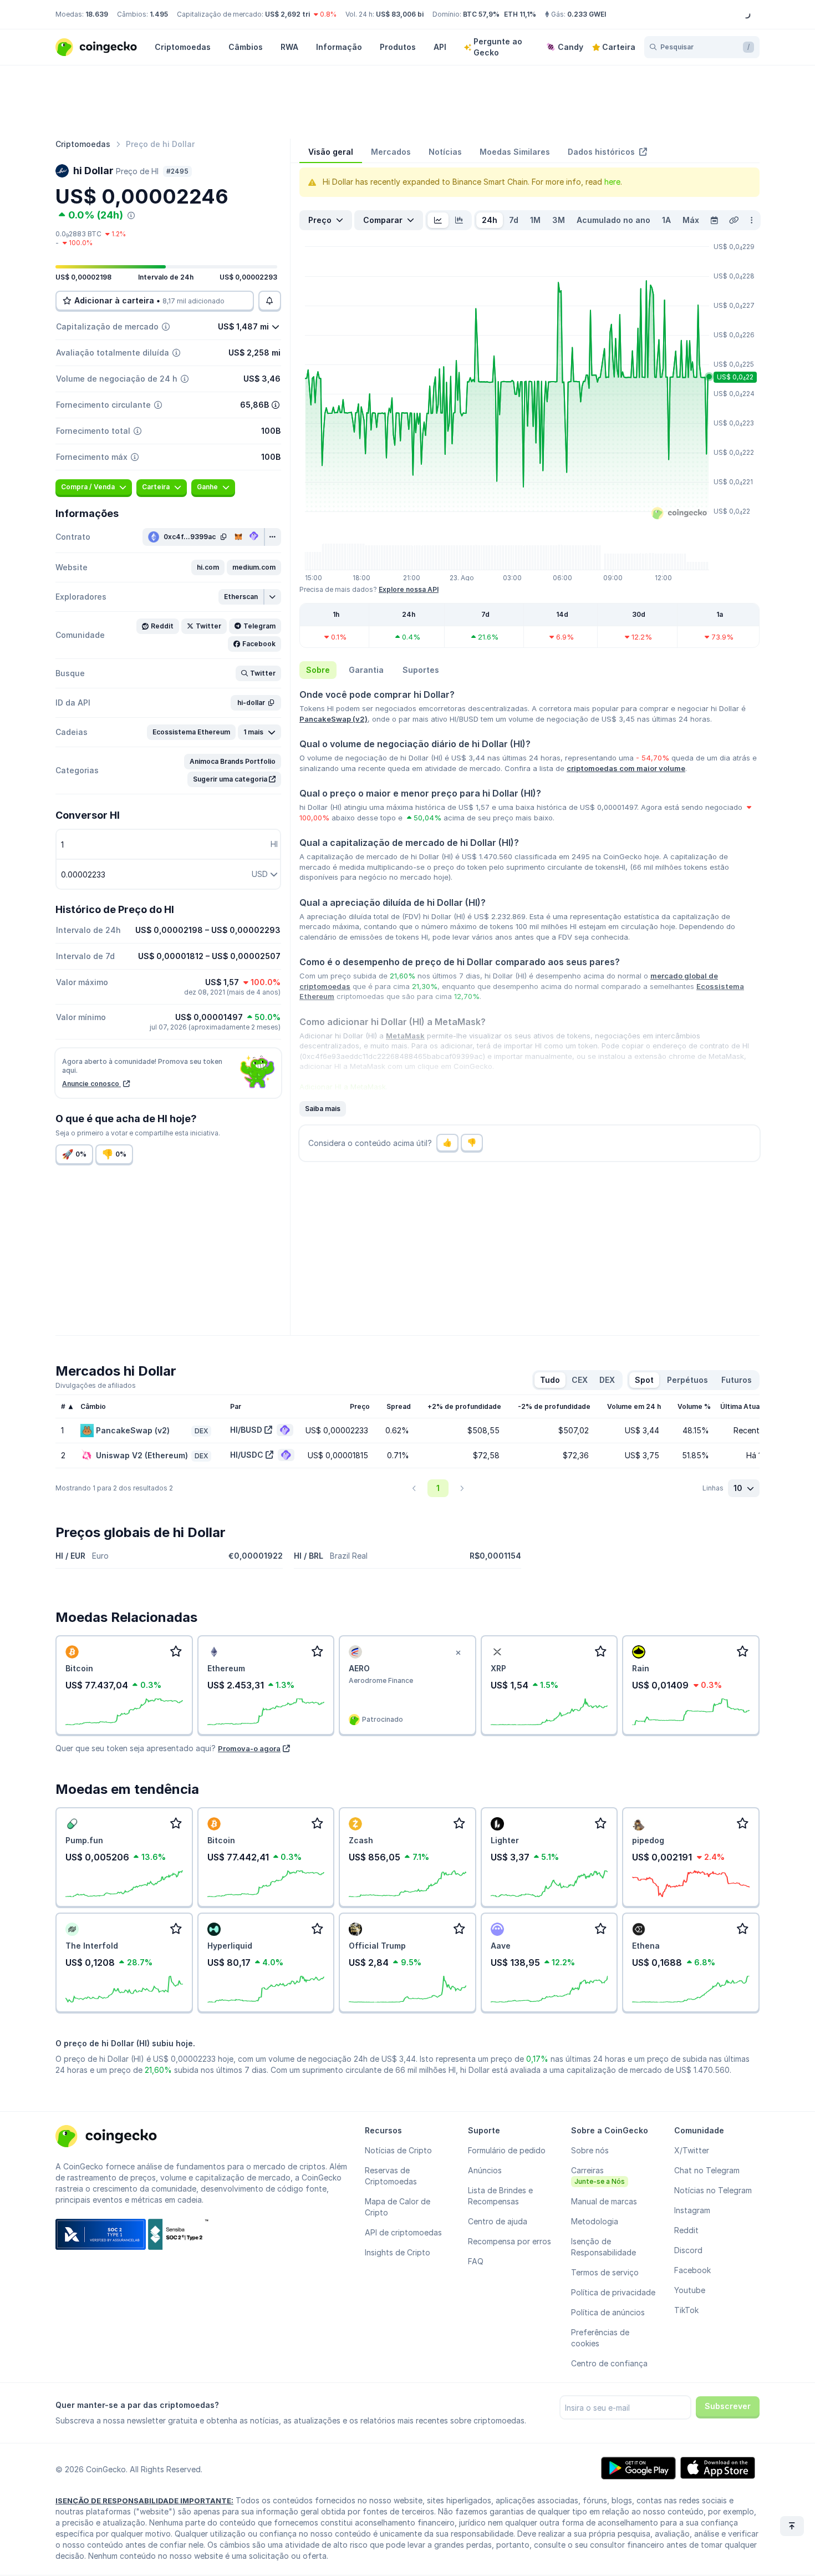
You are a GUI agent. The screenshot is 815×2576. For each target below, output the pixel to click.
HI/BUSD (246, 1430)
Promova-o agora (249, 1748)
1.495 (159, 14)
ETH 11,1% (520, 14)
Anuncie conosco (91, 1084)
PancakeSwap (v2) (333, 719)
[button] (208, 567)
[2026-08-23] (714, 220)
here (612, 182)
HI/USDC (247, 1455)
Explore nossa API (409, 589)
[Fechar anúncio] (459, 1653)
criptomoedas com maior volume (626, 768)
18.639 (97, 14)
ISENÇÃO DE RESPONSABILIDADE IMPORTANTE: (144, 2501)
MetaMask (405, 1036)
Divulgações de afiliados (96, 1385)
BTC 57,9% (481, 14)
